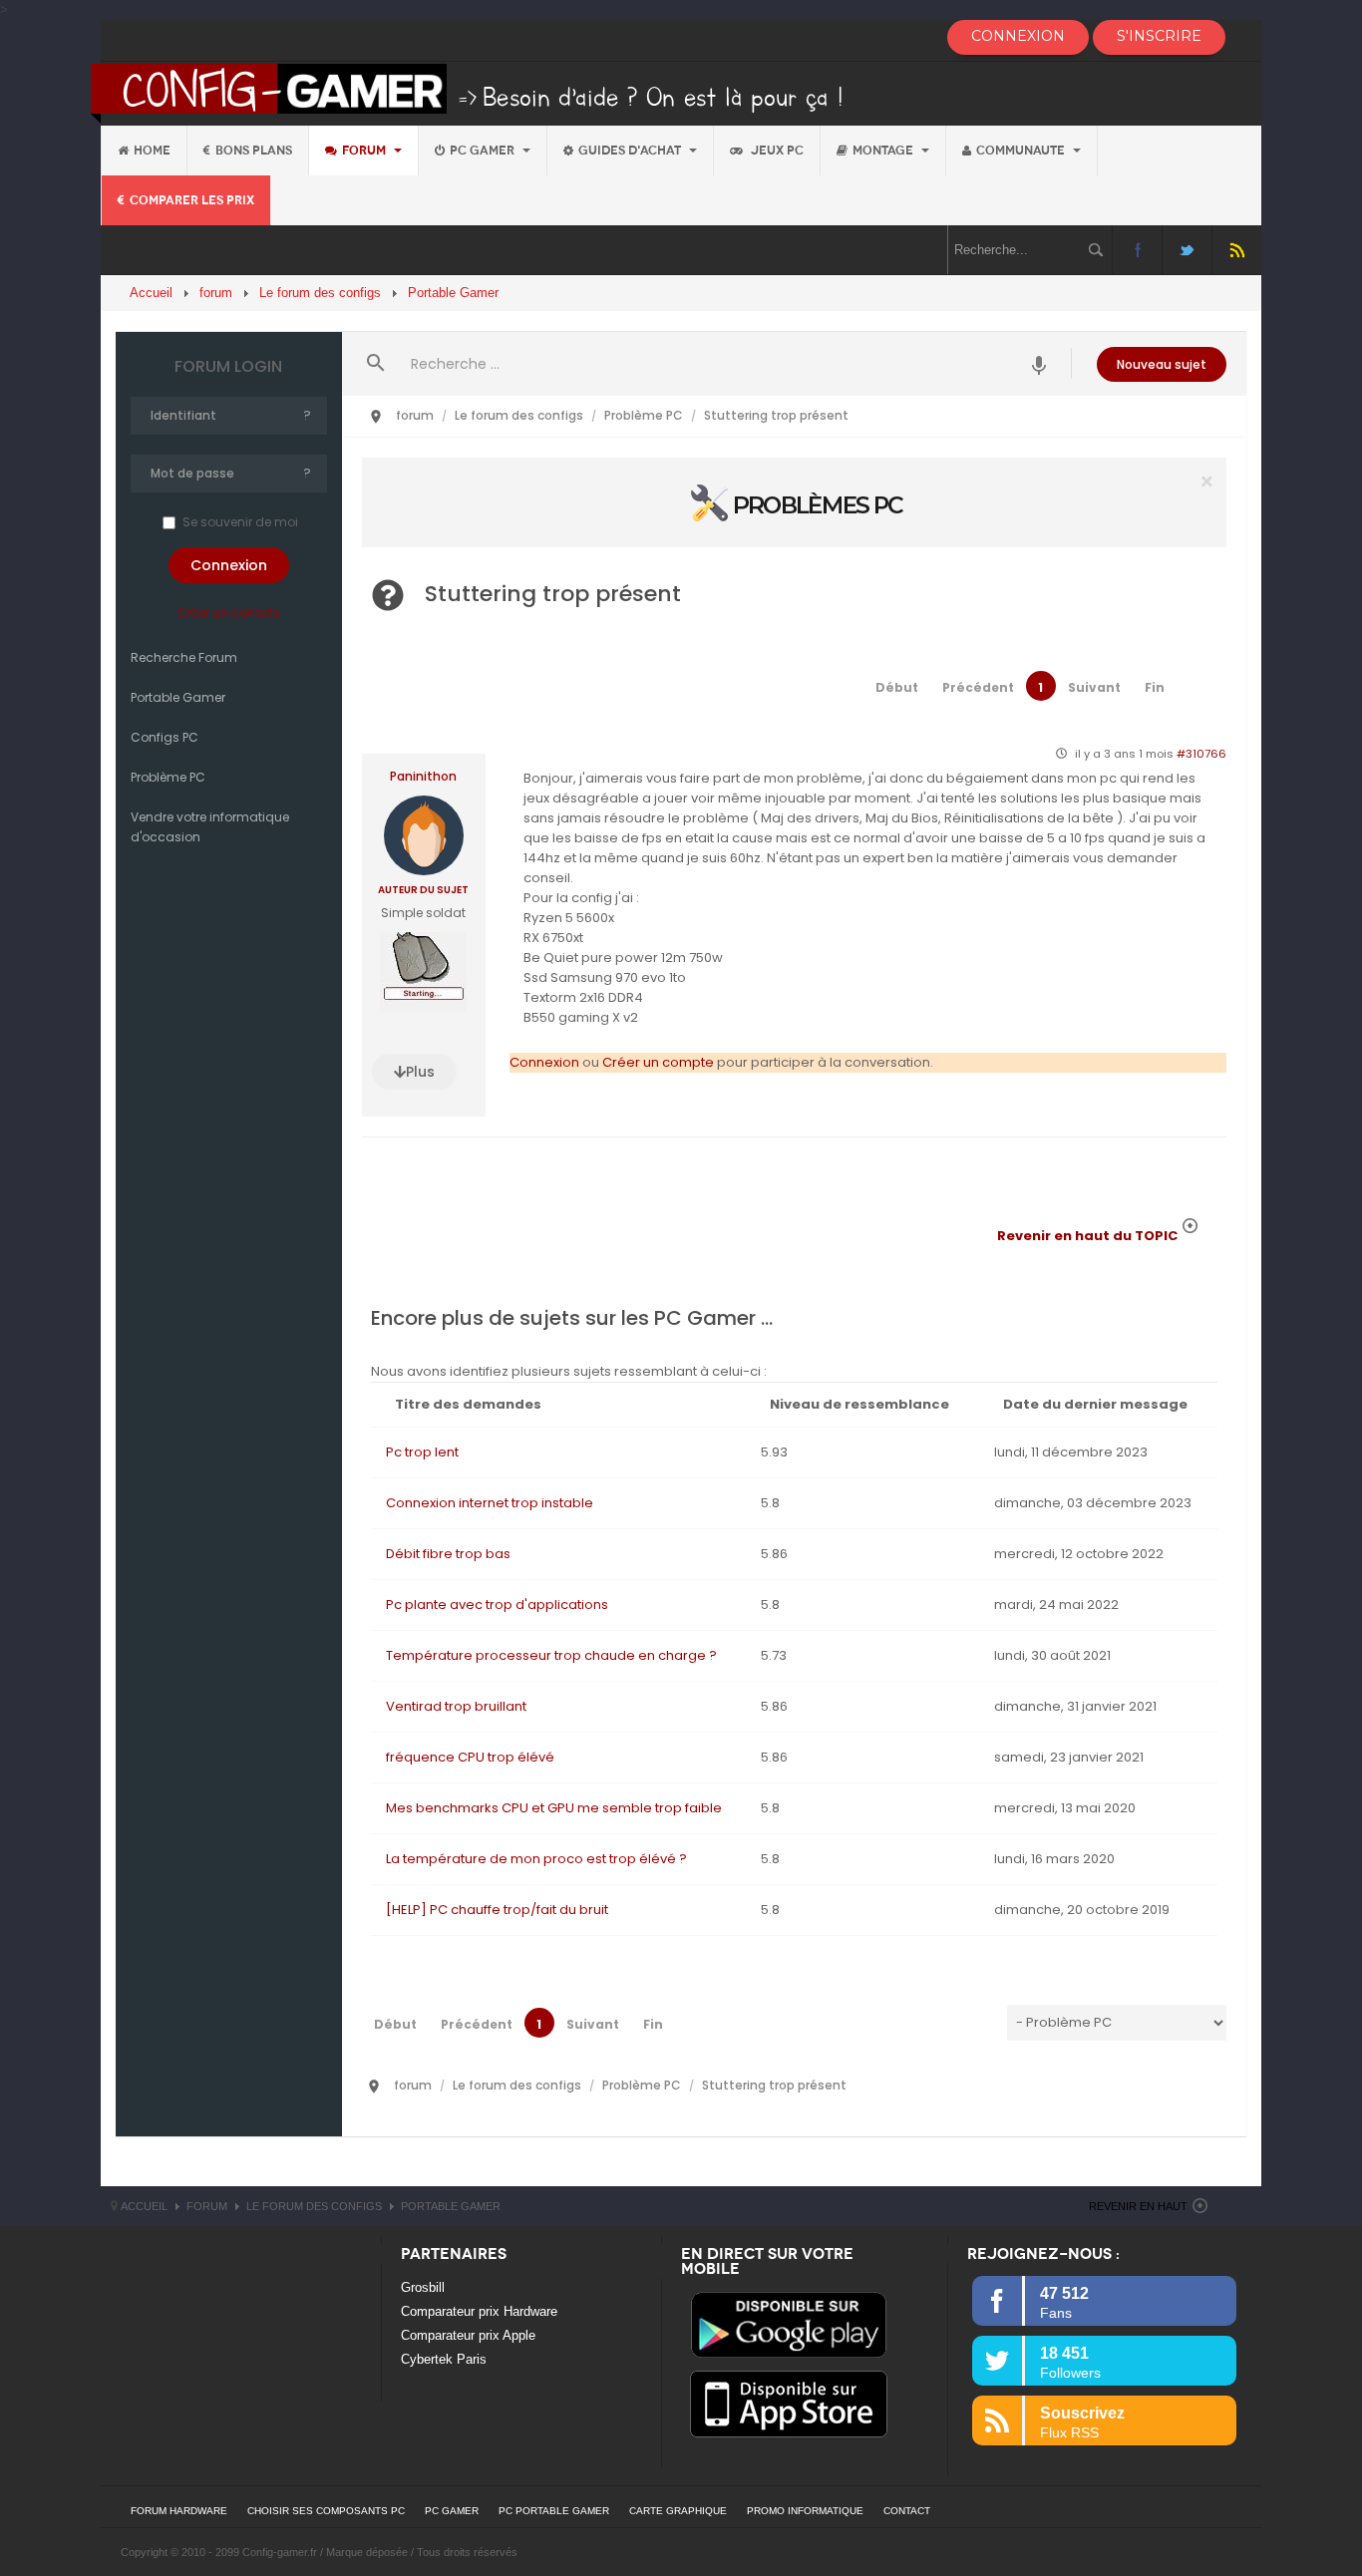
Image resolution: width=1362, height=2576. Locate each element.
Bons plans (254, 151)
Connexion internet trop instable (490, 1503)
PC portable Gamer (554, 2511)
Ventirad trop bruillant (456, 1706)
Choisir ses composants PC (326, 2511)
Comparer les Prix (192, 200)
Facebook (1137, 250)
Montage (884, 151)
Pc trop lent (422, 1452)
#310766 (1201, 754)
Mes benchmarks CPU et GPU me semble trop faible (554, 1808)
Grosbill (423, 2287)
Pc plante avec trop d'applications (497, 1605)
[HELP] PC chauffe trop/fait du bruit (497, 1910)
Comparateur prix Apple (468, 2335)
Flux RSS (1237, 250)
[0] (794, 502)
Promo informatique (805, 2511)
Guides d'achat (631, 151)
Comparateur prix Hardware (479, 2311)
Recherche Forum (184, 657)
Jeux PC (776, 151)
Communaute (1022, 151)
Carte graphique (678, 2511)
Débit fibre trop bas (448, 1554)
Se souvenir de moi (240, 522)
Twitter (1187, 250)
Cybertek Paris (444, 2359)
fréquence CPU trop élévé (470, 1757)
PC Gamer (484, 151)
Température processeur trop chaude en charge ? (551, 1655)
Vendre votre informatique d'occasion (210, 827)
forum (365, 151)
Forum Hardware (179, 2511)
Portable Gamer (178, 697)
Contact (907, 2511)
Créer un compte (228, 613)
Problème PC (168, 777)
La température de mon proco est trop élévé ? (536, 1859)
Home (152, 151)
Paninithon (423, 777)
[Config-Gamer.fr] (468, 92)
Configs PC (165, 737)
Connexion (544, 1062)
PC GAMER (452, 2511)
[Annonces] (1039, 363)
